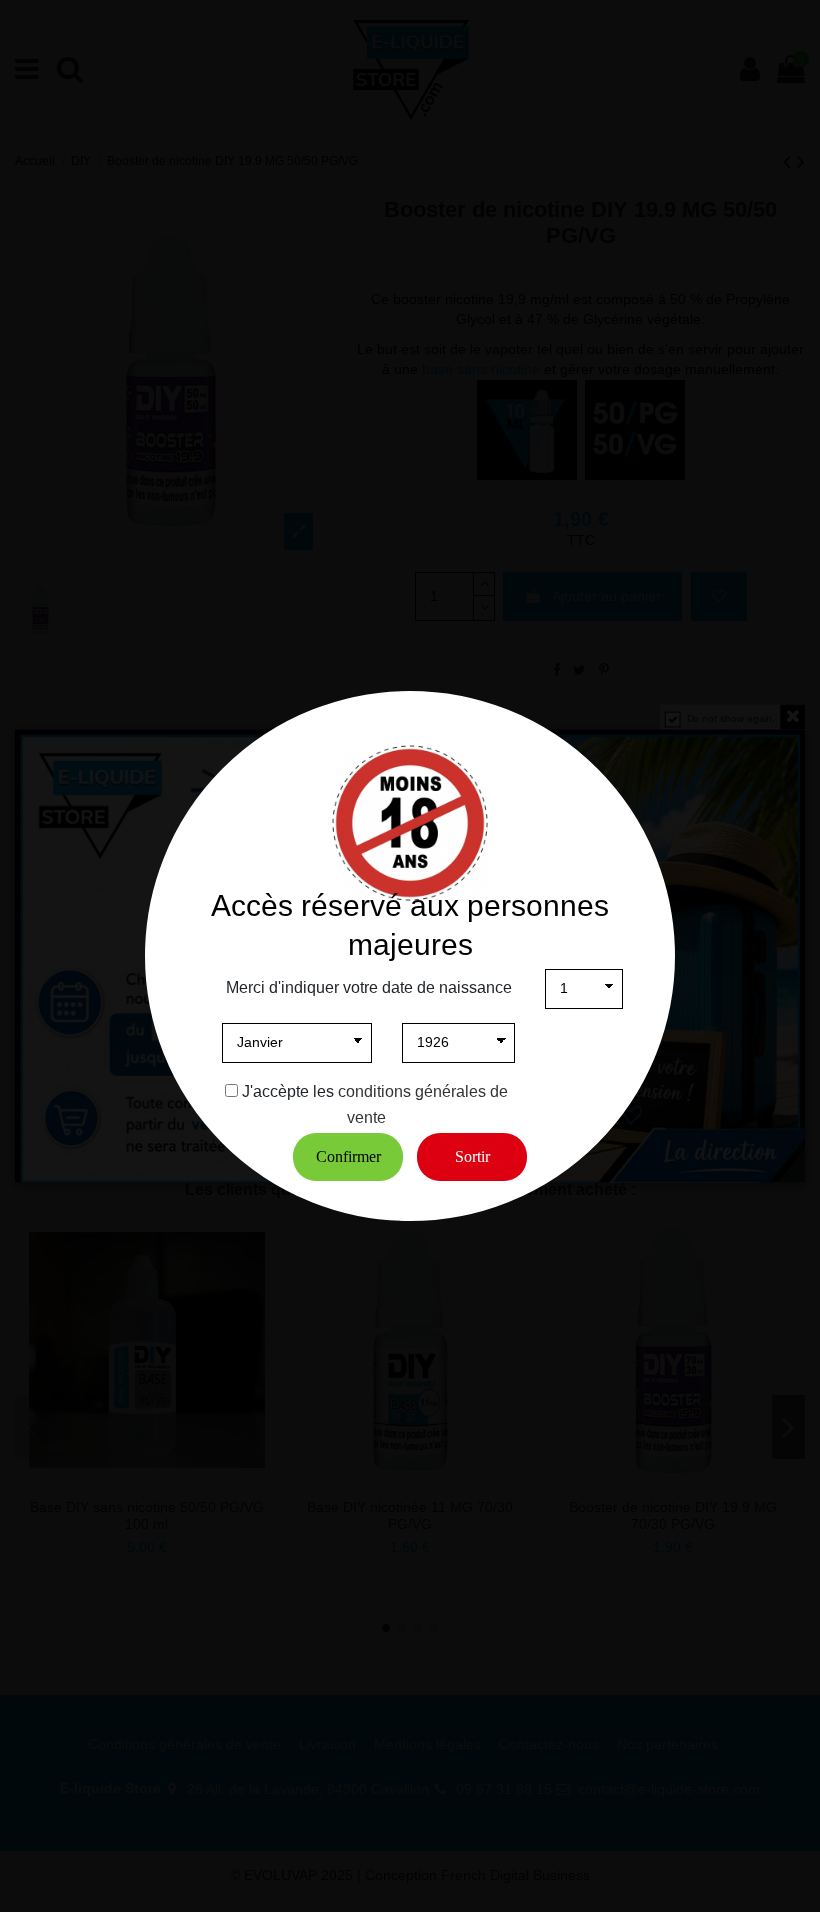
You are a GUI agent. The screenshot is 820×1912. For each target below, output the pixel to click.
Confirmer (348, 1156)
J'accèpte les (288, 1091)
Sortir (472, 1156)
